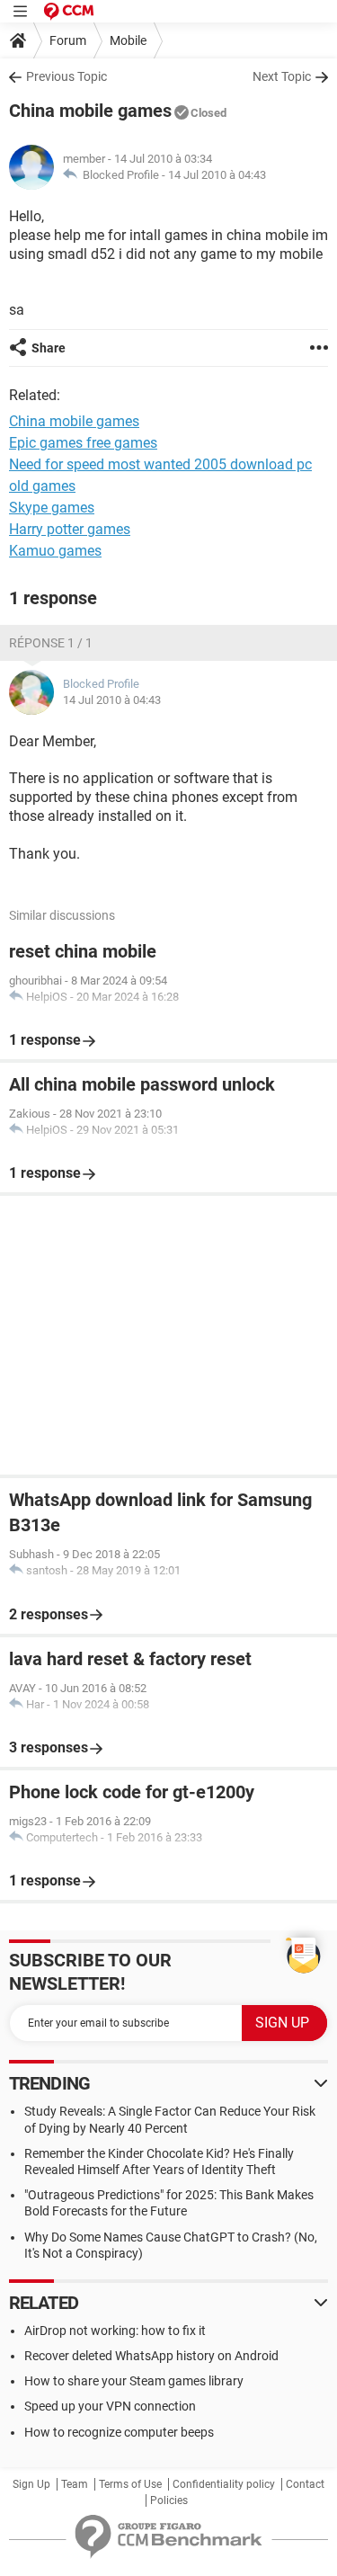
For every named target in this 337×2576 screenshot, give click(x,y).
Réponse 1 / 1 (51, 643)
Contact (305, 2484)
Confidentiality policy (224, 2484)
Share (49, 348)
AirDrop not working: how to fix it (115, 2331)
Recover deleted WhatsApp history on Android (151, 2356)
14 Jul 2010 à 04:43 (217, 175)
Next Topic (282, 76)
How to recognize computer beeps (119, 2432)
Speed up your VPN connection (110, 2406)
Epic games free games (83, 443)
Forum (68, 40)
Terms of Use (130, 2484)
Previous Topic (67, 76)
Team (75, 2484)
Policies (169, 2500)
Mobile (128, 40)
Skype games (52, 508)
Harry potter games (70, 529)
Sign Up (31, 2484)
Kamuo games (55, 551)
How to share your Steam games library (134, 2381)
